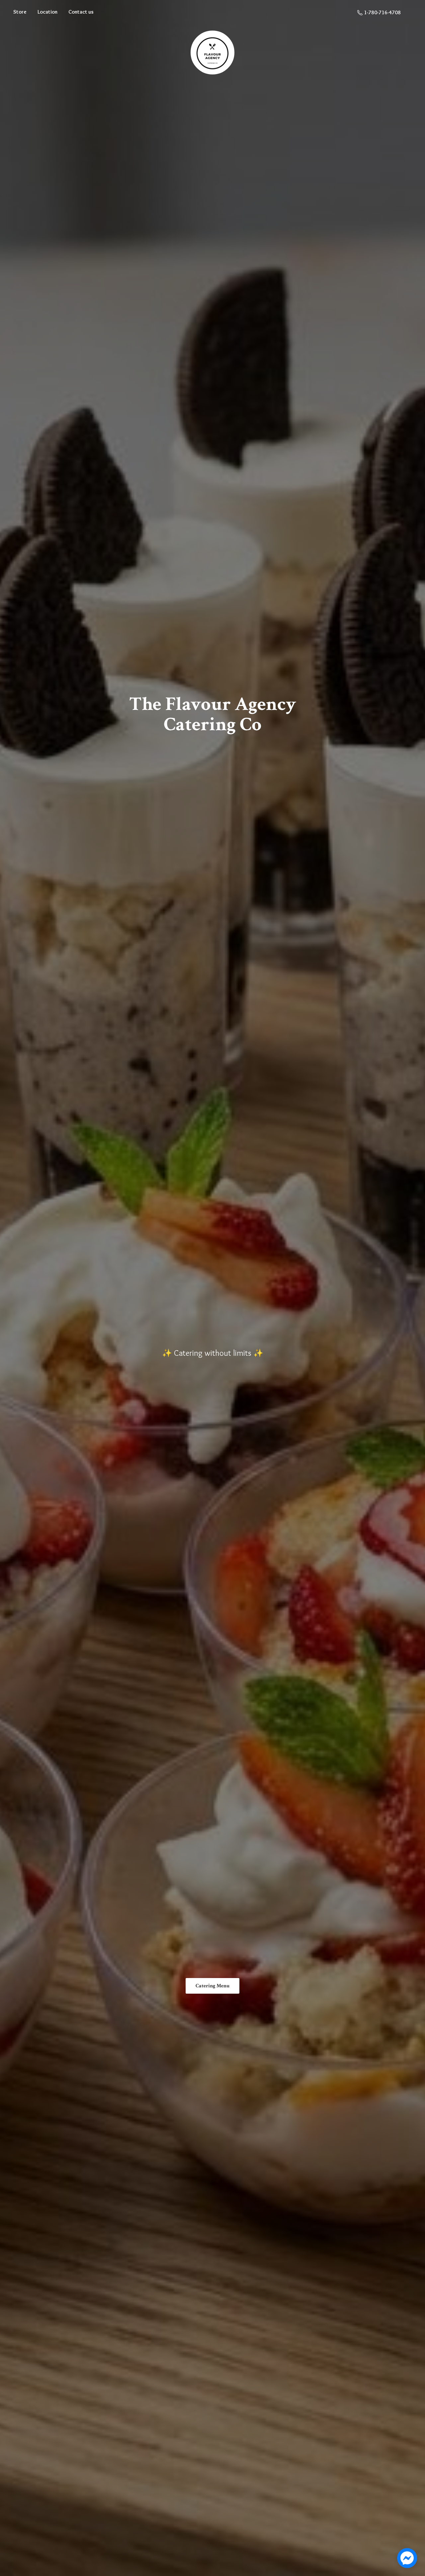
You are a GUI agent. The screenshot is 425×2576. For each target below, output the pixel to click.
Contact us (81, 12)
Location (47, 12)
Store (20, 12)
